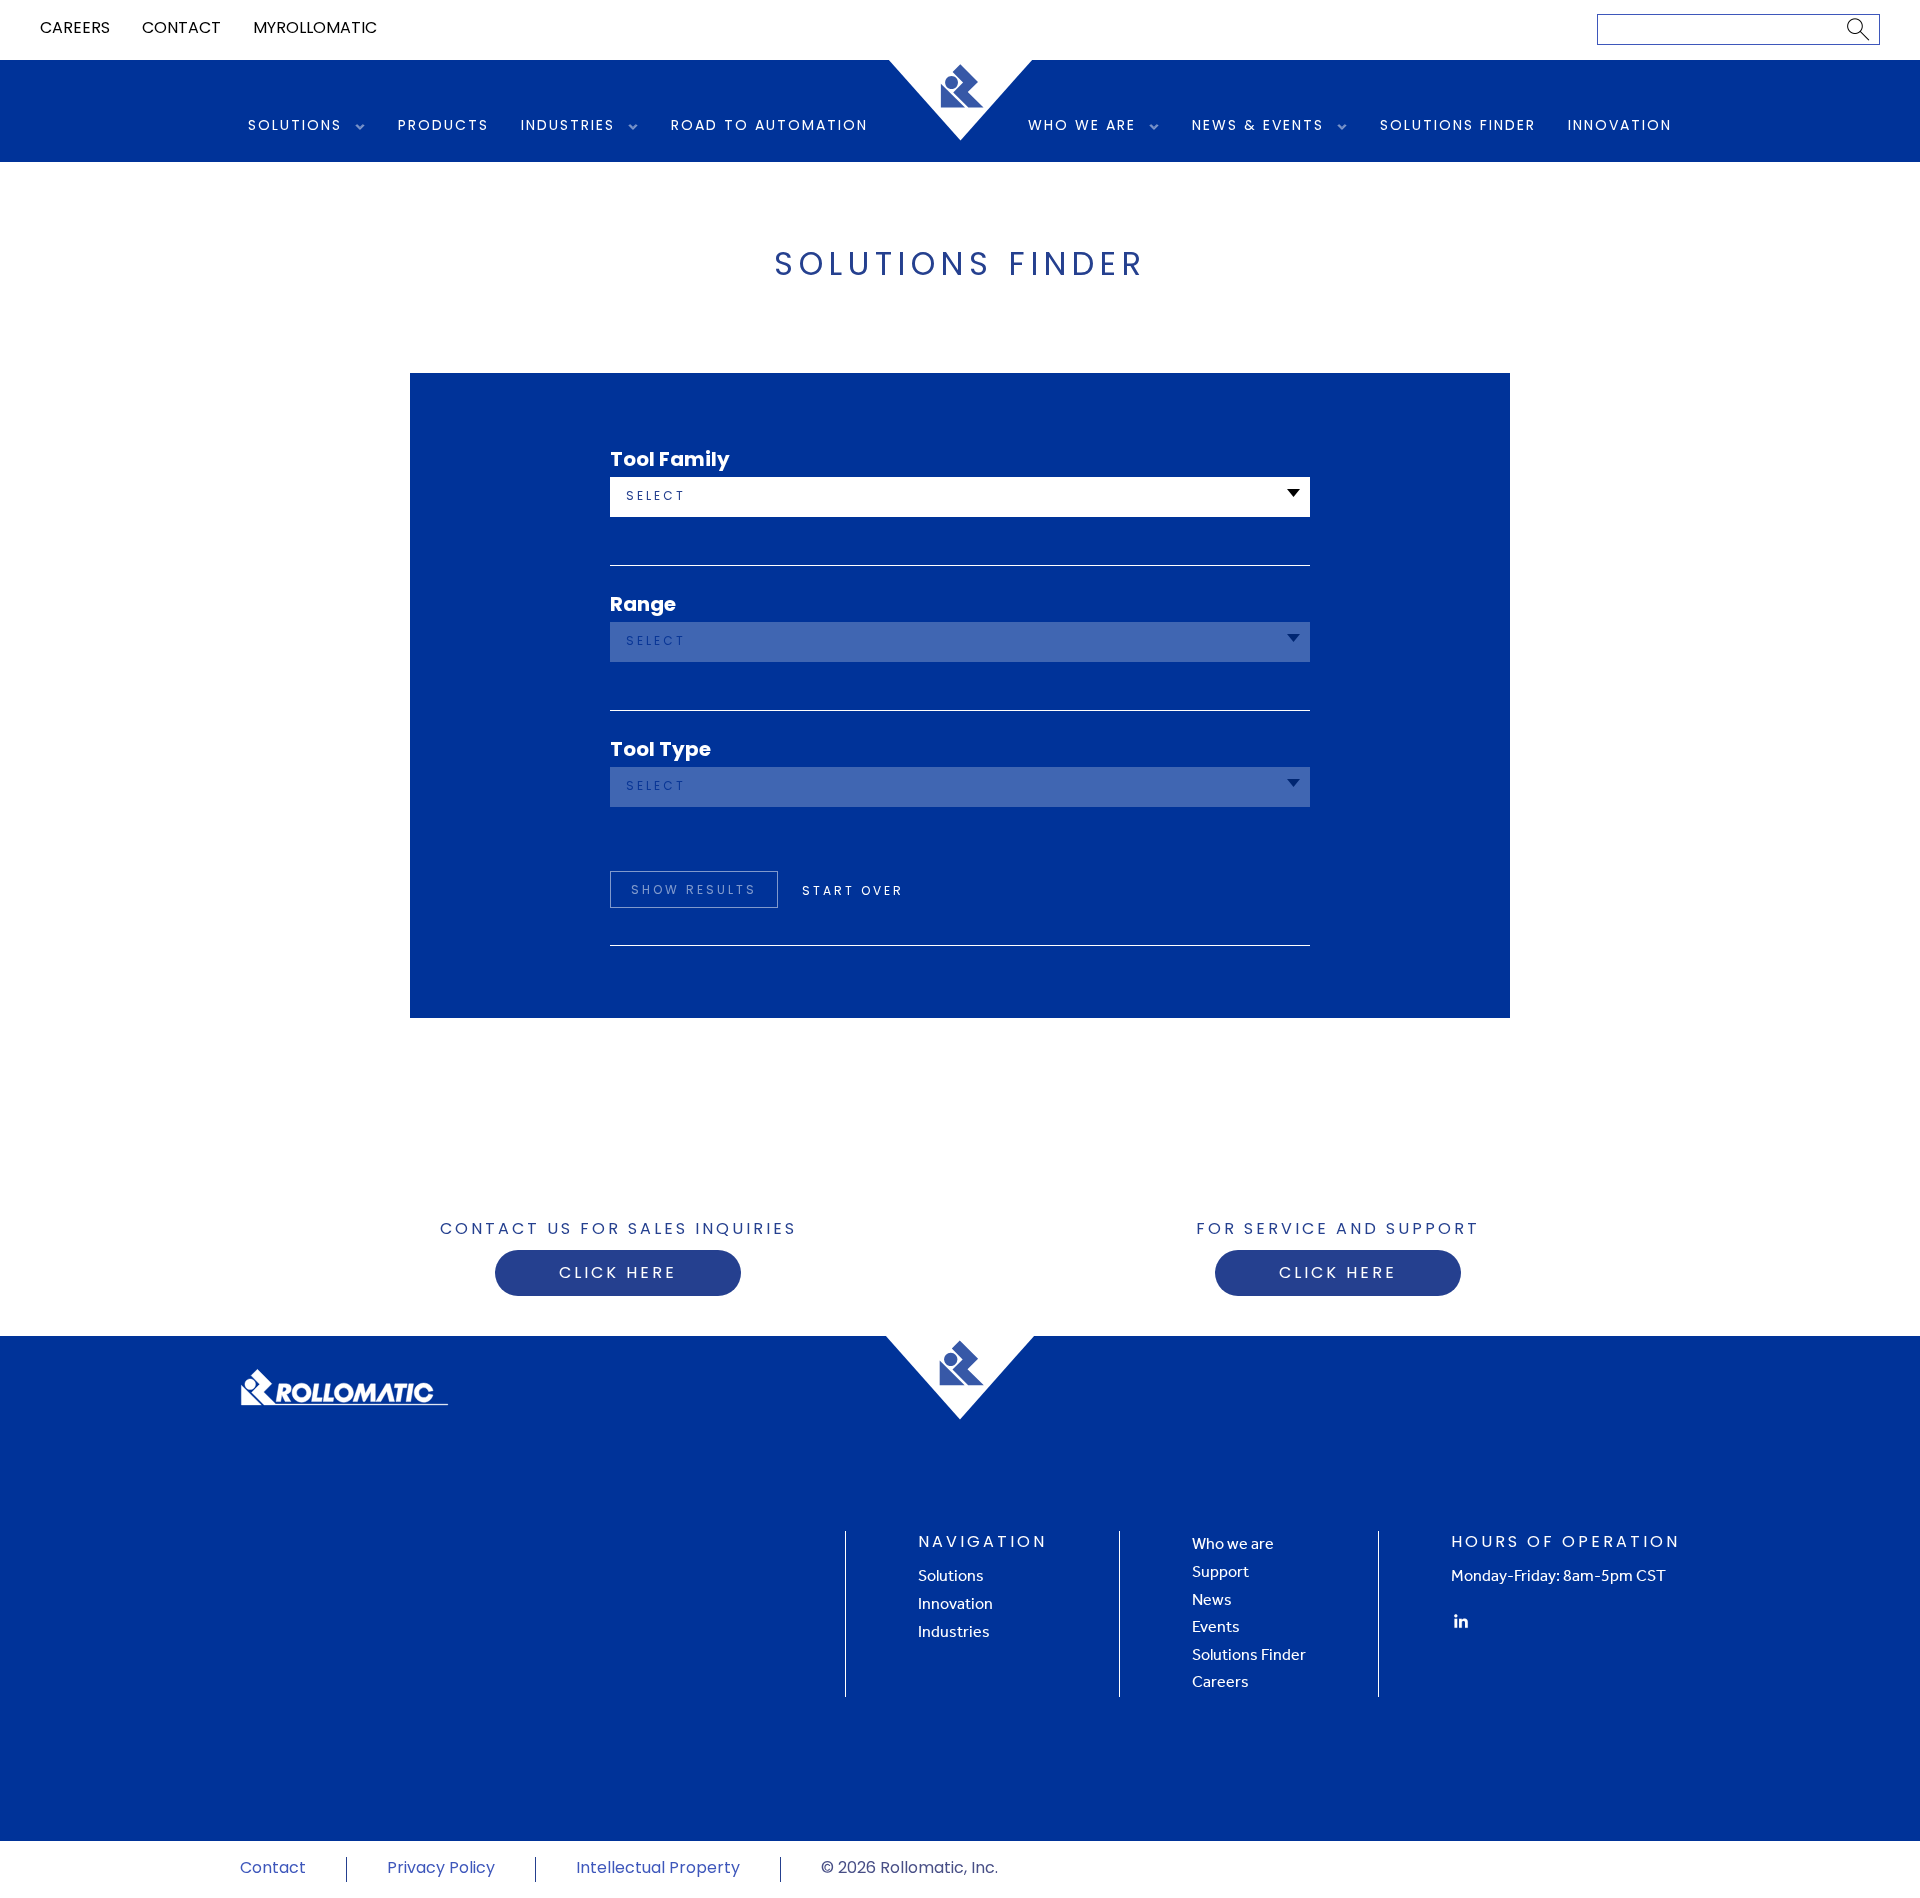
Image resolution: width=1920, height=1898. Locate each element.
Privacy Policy (441, 1869)
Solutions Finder (1458, 126)
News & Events (1258, 126)
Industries (568, 126)
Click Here (618, 1274)
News (1212, 1599)
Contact (181, 29)
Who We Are (1082, 126)
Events (1216, 1626)
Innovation (1620, 126)
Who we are (1233, 1543)
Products (443, 126)
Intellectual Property (658, 1869)
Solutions (295, 126)
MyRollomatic (315, 29)
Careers (75, 29)
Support (1220, 1571)
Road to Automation (769, 126)
